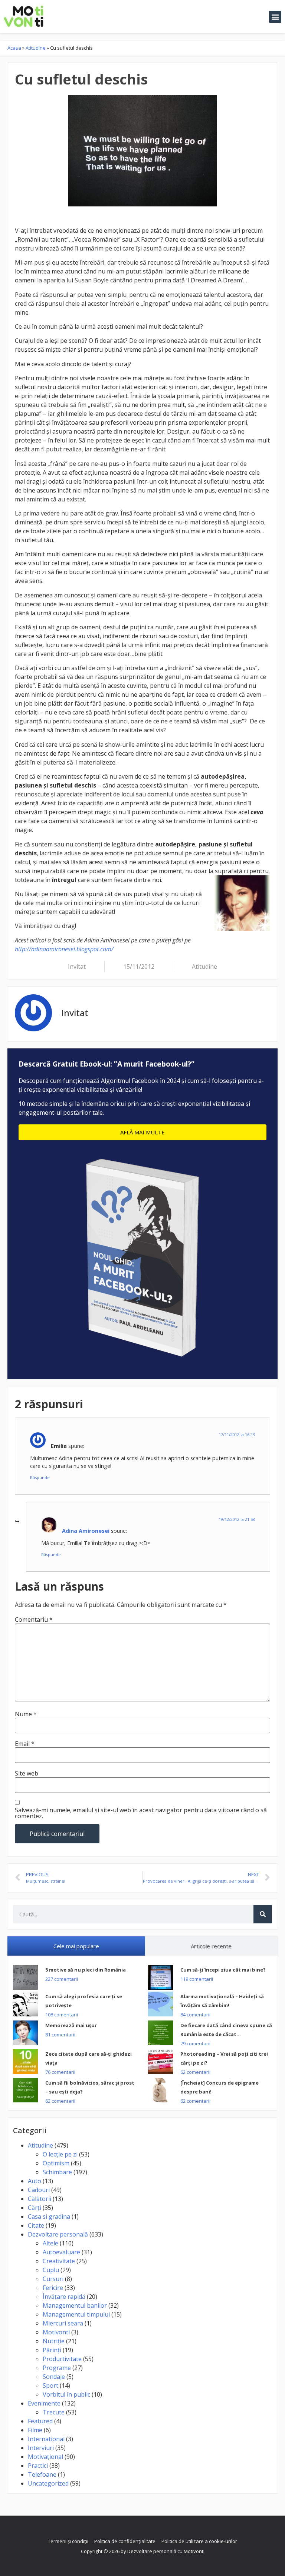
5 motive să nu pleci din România (86, 1970)
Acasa (14, 48)
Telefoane (42, 2474)
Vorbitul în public (66, 2394)
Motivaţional (45, 2457)
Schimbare (57, 2172)
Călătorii (40, 2199)
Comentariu (34, 1619)
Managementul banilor (75, 2305)
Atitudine (36, 48)
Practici (38, 2466)
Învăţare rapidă (64, 2297)
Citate (36, 2225)
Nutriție (54, 2341)
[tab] (76, 1946)
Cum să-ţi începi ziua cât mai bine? (223, 1970)
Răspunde (40, 1477)
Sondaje (54, 2377)
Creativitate (59, 2261)
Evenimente (44, 2403)
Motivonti (56, 2332)
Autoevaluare (61, 2252)
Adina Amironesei (86, 1531)
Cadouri (39, 2190)
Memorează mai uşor (71, 2025)
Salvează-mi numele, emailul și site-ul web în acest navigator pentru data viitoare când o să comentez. (141, 1813)
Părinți (52, 2350)
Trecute (54, 2412)
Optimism (56, 2163)
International (46, 2439)
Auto (35, 2181)
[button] (275, 17)
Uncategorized (48, 2483)
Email (25, 1744)
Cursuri (53, 2279)
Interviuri (41, 2448)
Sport (50, 2386)
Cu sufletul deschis (81, 79)
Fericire (53, 2288)
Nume (26, 1714)
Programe (57, 2368)
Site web (27, 1773)
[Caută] (263, 1914)
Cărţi (35, 2208)
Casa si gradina (49, 2217)
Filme (35, 2430)
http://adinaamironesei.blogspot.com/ (64, 949)
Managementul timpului (76, 2314)
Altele (50, 2243)
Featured (40, 2421)
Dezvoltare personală (58, 2234)
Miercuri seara (63, 2323)
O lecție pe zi (60, 2154)
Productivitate (62, 2359)
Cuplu (51, 2270)
